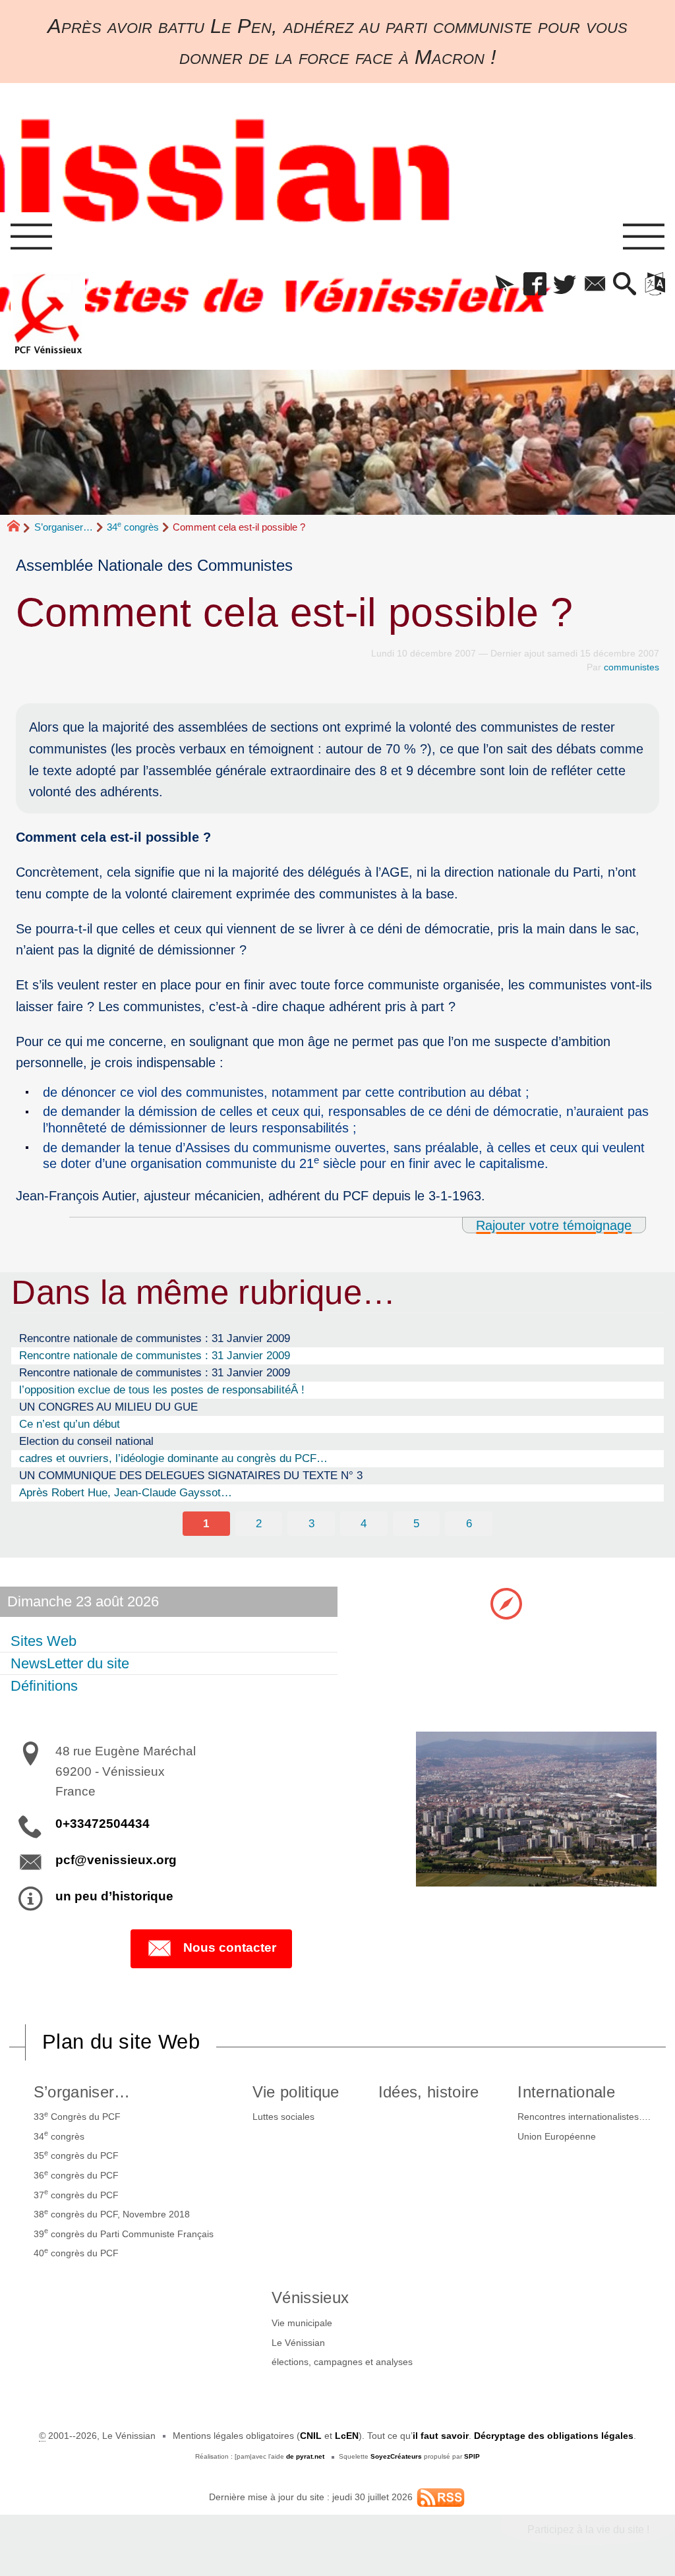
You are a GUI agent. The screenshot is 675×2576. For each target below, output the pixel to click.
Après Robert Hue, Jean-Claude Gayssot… (126, 1492)
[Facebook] (535, 285)
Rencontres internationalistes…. (584, 2117)
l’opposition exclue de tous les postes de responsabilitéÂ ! (162, 1390)
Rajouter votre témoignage (554, 1225)
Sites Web (44, 1641)
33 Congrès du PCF (77, 2116)
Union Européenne (557, 2136)
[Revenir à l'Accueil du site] (19, 527)
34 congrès (133, 527)
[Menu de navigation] (31, 237)
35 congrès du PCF (76, 2155)
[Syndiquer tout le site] (441, 2497)
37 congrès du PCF (76, 2194)
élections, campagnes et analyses (342, 2362)
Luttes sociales (283, 2117)
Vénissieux (310, 2298)
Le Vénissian (298, 2343)
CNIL (311, 2436)
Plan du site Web (121, 2042)
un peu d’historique (114, 1896)
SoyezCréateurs (396, 2456)
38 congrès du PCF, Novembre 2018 (112, 2213)
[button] (505, 285)
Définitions (44, 1686)
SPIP (472, 2456)
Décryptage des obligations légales (554, 2436)
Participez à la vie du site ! (588, 2530)
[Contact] (595, 285)
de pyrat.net (305, 2456)
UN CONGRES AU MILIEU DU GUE (108, 1407)
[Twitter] (565, 285)
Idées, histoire (429, 2092)
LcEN (347, 2436)
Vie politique (296, 2092)
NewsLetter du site (70, 1663)
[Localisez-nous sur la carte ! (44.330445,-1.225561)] (506, 1602)
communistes (631, 667)
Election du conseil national (86, 1441)
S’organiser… (64, 527)
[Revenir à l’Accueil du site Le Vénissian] (48, 314)
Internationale (566, 2092)
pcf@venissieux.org (116, 1860)
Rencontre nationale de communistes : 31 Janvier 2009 (155, 1338)
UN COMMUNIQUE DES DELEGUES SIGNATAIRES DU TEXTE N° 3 (191, 1475)
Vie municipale (302, 2323)
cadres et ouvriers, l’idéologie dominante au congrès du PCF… (173, 1458)
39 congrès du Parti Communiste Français (124, 2233)
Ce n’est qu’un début (70, 1424)
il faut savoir (441, 2436)
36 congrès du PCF (76, 2175)
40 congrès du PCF (76, 2252)
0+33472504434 (103, 1824)
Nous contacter (230, 1947)
